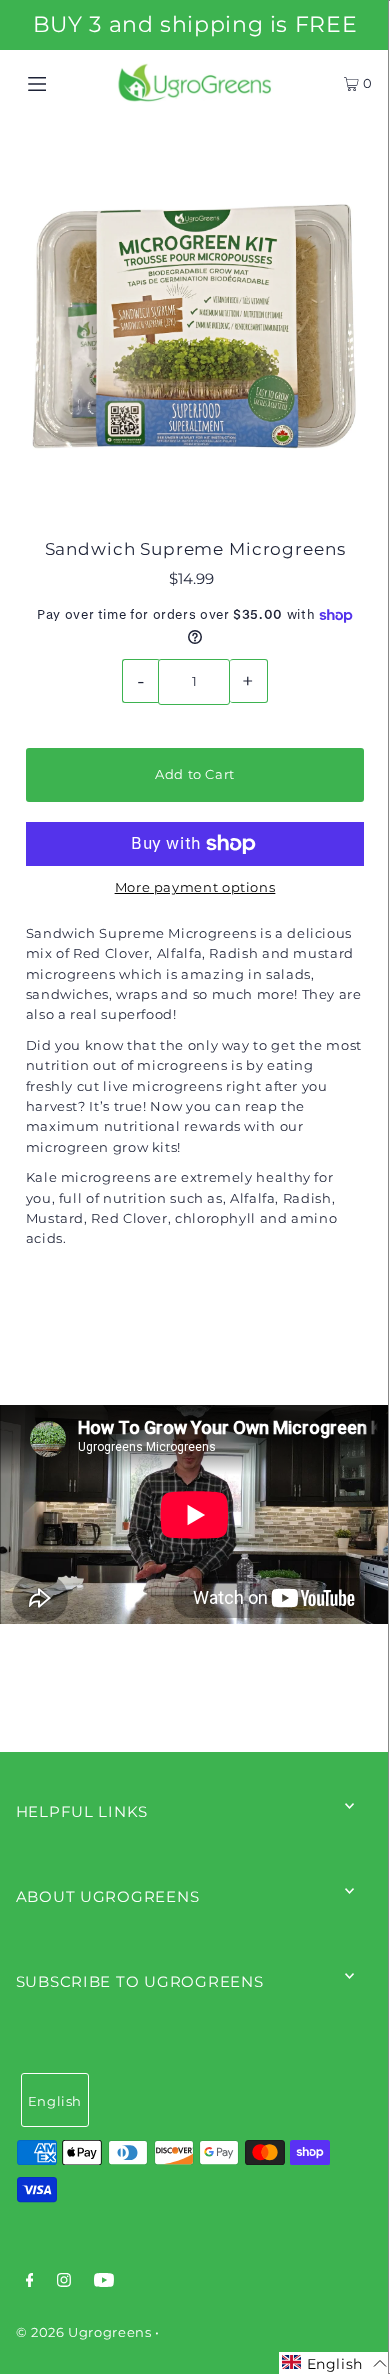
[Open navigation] (62, 83)
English (55, 2101)
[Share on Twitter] (193, 1335)
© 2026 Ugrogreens (85, 2332)
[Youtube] (104, 2283)
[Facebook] (30, 2283)
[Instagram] (64, 2283)
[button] (334, 2363)
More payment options (195, 887)
